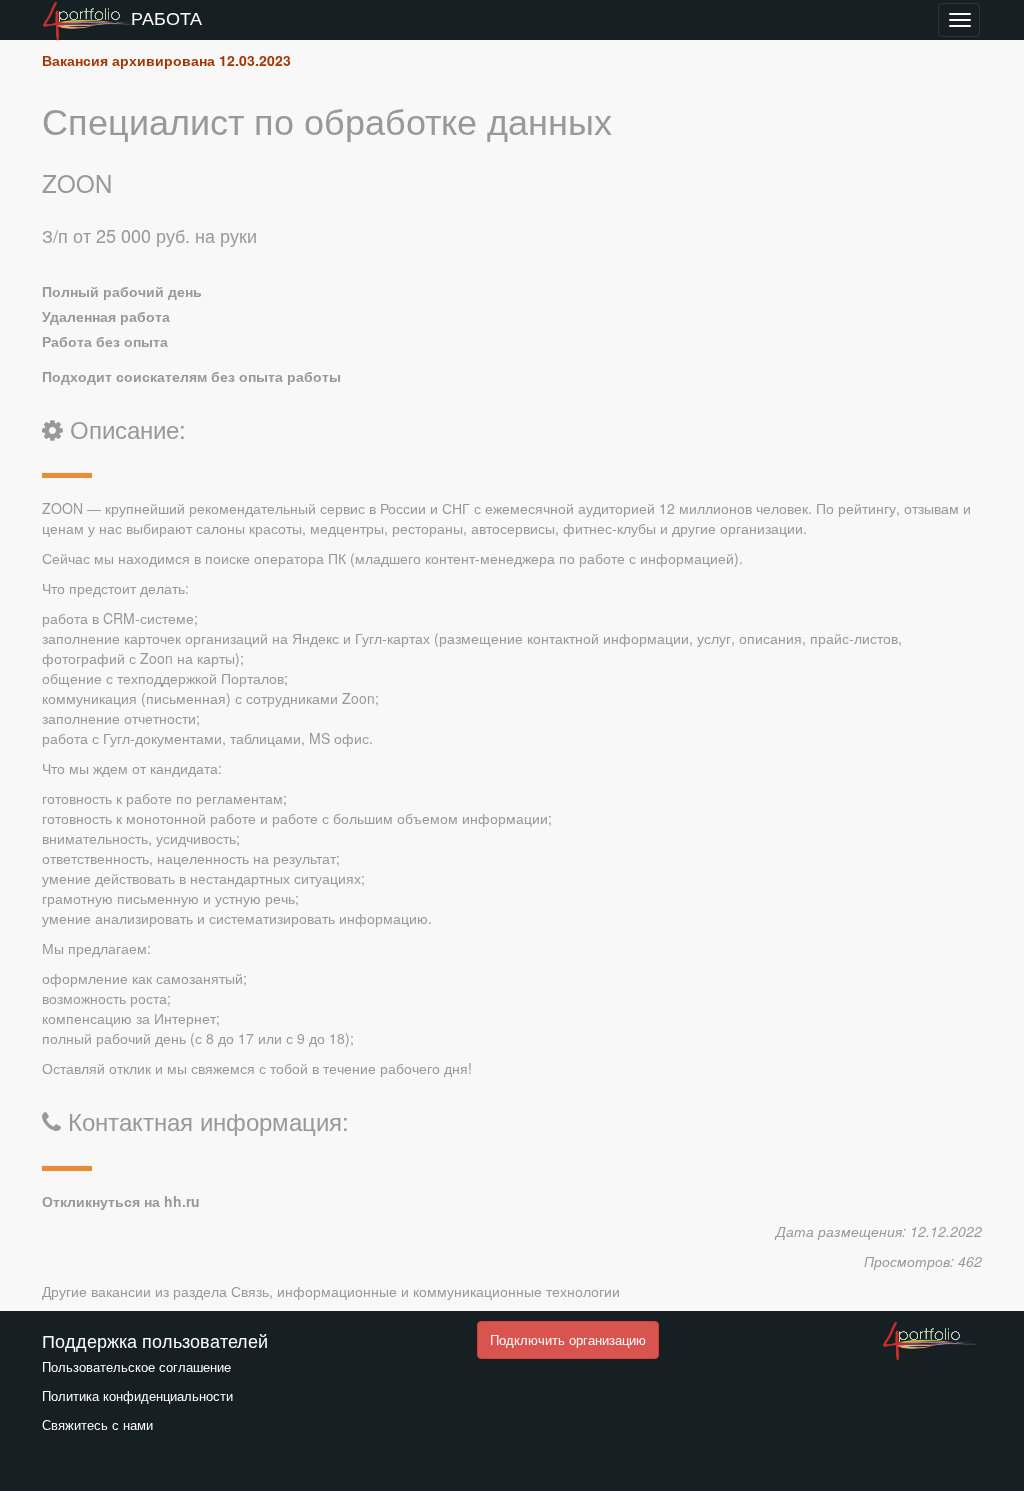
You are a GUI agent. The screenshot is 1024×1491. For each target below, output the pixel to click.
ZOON (77, 182)
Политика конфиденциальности (137, 1395)
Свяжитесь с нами (97, 1424)
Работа (166, 17)
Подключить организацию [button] (568, 1339)
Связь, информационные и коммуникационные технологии (425, 1291)
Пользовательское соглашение (136, 1366)
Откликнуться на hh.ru (121, 1201)
